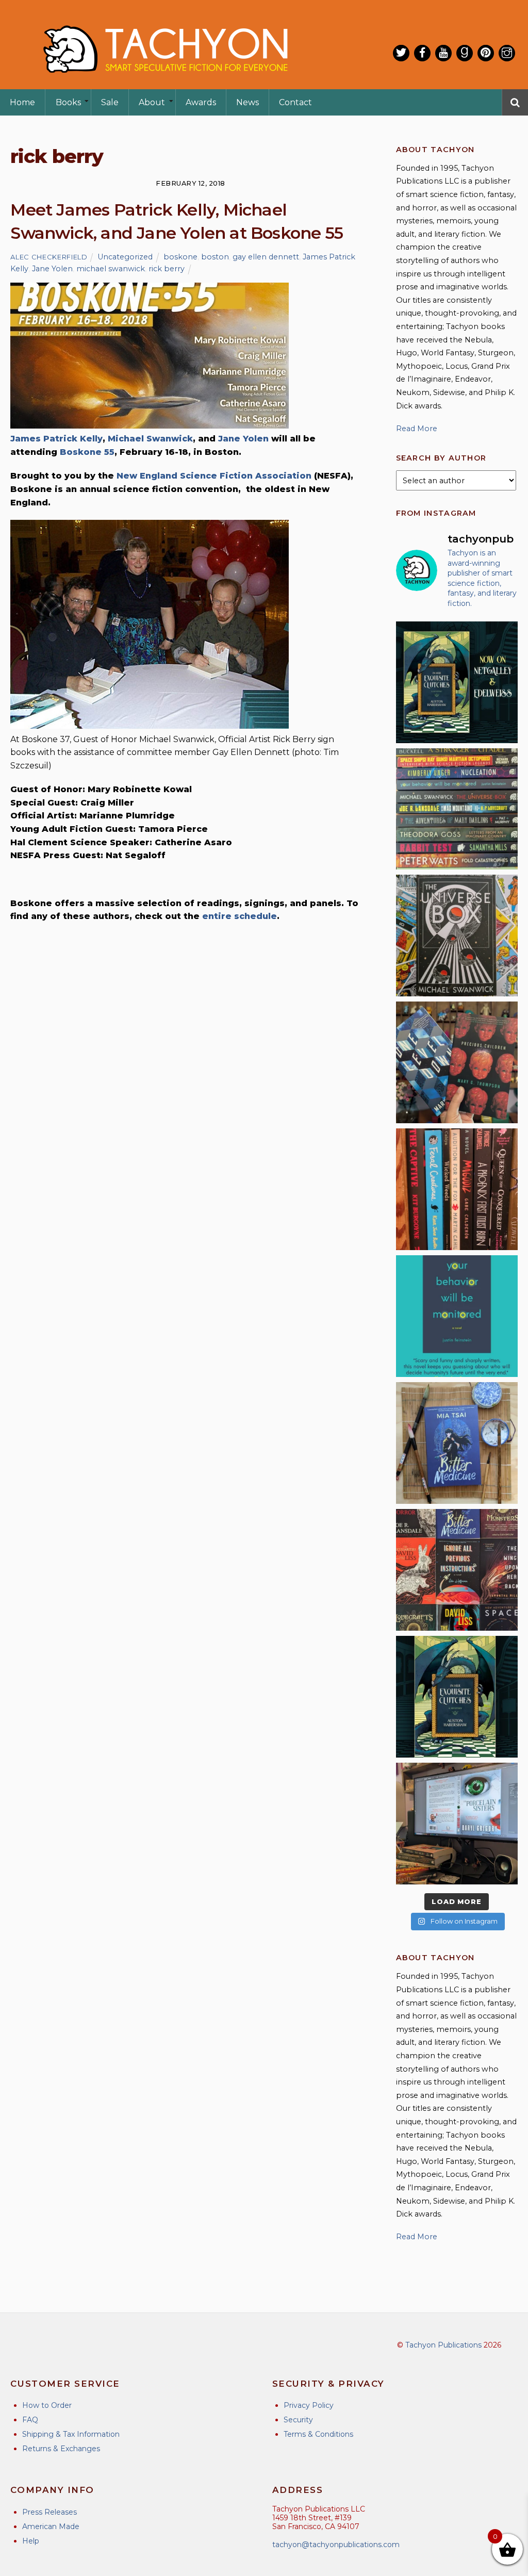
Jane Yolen (52, 269)
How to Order (47, 2405)
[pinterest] (486, 53)
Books (68, 102)
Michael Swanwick (150, 439)
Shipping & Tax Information (71, 2434)
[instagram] (507, 53)
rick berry (167, 269)
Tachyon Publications (443, 2345)
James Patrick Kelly (56, 439)
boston (215, 257)
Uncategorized (125, 257)
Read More (417, 429)
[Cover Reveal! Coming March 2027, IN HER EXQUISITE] (457, 1697)
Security (298, 2420)
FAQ (30, 2420)
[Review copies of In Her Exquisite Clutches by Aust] (457, 682)
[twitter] (401, 53)
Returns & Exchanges (61, 2449)
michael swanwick (111, 269)
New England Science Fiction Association (215, 476)
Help (31, 2541)
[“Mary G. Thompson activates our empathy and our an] (457, 1062)
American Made (51, 2526)
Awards (201, 102)
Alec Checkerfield (49, 257)
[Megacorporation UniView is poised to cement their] (457, 1316)
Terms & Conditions (318, 2434)
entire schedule (240, 916)
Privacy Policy (309, 2405)
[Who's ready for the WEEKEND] (457, 809)
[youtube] (443, 53)
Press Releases (49, 2512)
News (247, 102)
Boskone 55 (87, 452)
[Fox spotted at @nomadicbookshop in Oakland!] (457, 1189)
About (152, 102)
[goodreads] (465, 53)
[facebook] (422, 53)
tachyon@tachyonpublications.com (336, 2545)
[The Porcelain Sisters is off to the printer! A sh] (457, 1824)
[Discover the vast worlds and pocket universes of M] (457, 936)
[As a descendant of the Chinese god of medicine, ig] (457, 1443)
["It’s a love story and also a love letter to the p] (457, 1570)
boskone (180, 257)
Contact (295, 102)
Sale (110, 102)
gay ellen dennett (266, 257)
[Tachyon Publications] (165, 82)
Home (22, 102)
